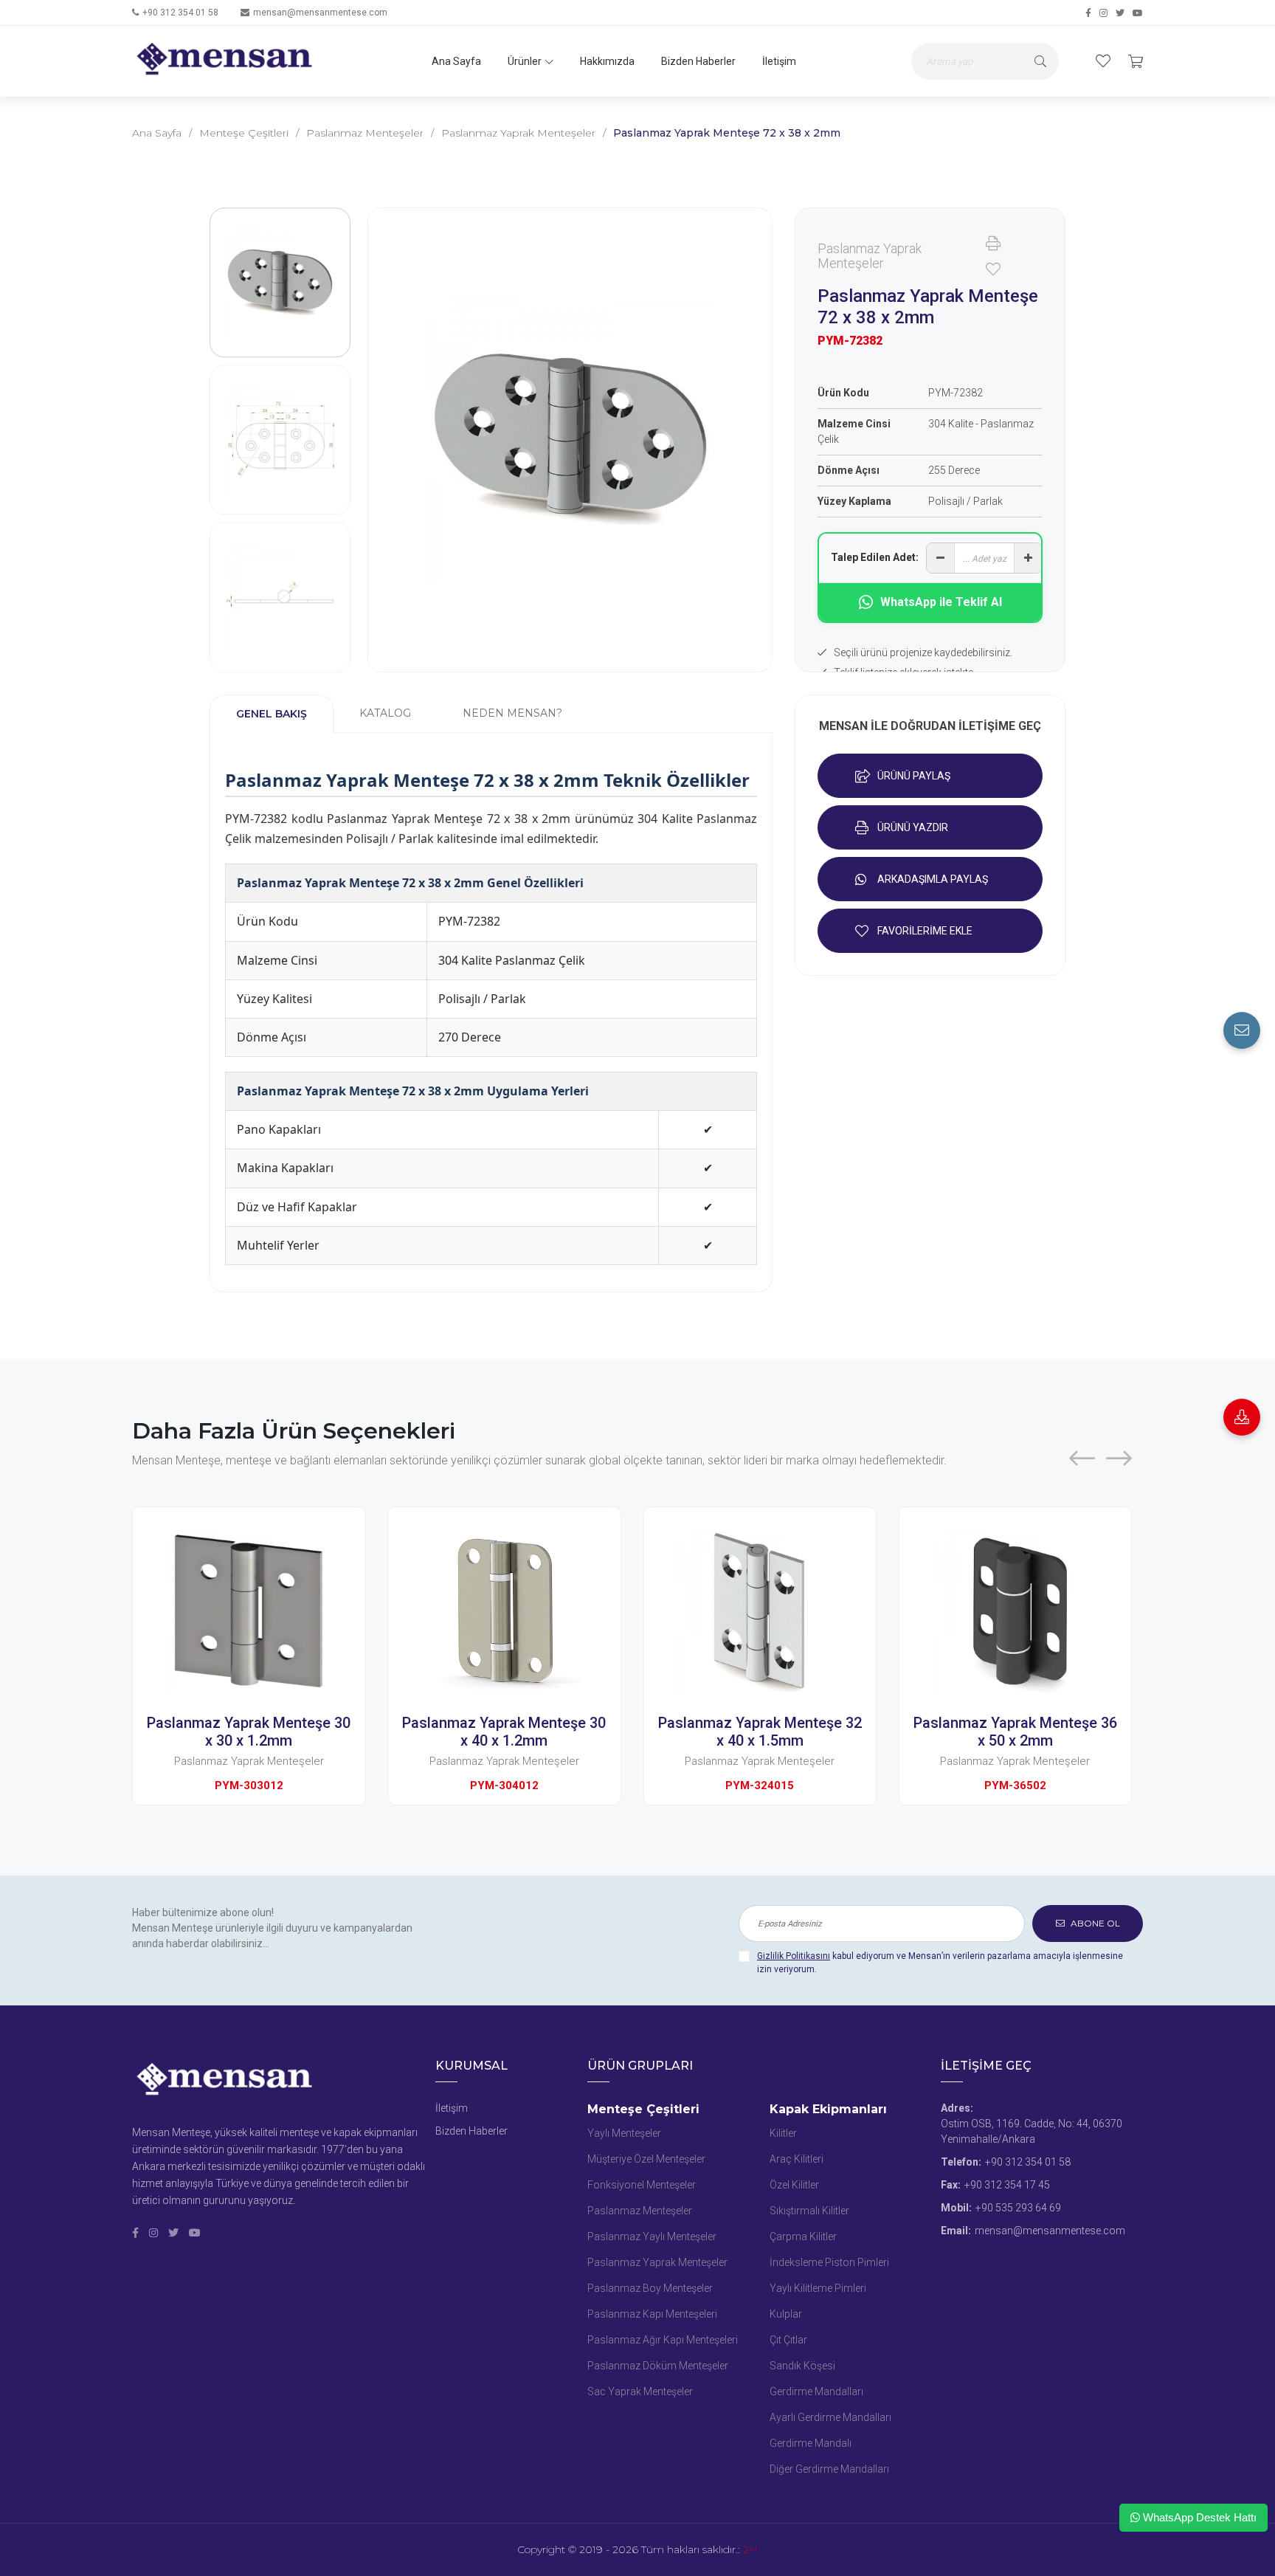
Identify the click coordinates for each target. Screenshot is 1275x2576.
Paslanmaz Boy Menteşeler (650, 2288)
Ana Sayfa (456, 61)
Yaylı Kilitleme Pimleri (818, 2288)
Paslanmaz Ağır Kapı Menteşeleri (663, 2340)
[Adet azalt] (941, 558)
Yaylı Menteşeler (624, 2133)
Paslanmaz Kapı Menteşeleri (652, 2314)
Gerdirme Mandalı (811, 2443)
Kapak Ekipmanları (828, 2109)
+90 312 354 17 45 (1007, 2185)
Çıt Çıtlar (788, 2340)
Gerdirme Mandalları (816, 2391)
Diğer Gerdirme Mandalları (829, 2469)
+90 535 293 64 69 (1018, 2208)
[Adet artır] (1028, 558)
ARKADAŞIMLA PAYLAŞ (933, 879)
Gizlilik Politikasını (794, 1956)
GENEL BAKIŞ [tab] (272, 714)
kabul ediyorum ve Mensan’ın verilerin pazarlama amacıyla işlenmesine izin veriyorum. (940, 1963)
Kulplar (786, 2314)
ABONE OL (1094, 1923)
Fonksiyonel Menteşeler (642, 2185)
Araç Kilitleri (797, 2159)
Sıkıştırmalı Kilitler (809, 2211)
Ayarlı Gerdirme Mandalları (830, 2417)
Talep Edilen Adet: (875, 557)
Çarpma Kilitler (803, 2236)
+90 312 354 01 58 (180, 13)
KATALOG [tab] (385, 713)
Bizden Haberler (698, 61)
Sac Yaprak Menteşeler (640, 2391)
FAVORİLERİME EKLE (925, 931)
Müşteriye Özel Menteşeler (646, 2159)
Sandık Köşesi (802, 2366)
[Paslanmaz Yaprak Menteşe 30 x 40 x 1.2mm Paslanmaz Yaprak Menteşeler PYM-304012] (268, 1611)
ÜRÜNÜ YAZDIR (913, 827)
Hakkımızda (607, 61)
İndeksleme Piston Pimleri (829, 2262)
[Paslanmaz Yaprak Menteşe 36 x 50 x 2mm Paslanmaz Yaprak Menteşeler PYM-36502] (779, 1611)
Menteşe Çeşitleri (244, 133)
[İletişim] (1242, 1030)
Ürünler (525, 61)
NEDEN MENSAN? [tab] (512, 713)
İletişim (779, 61)
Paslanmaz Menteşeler (365, 133)
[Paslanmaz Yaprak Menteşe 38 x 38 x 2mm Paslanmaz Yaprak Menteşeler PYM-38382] (1034, 1611)
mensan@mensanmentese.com (320, 13)
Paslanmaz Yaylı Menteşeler (652, 2236)
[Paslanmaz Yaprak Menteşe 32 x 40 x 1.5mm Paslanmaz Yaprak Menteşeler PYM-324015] (523, 1611)
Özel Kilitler (794, 2185)
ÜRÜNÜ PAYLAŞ (914, 776)
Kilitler (783, 2133)
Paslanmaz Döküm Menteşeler (658, 2366)
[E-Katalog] (1242, 1417)
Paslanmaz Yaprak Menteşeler (518, 133)
